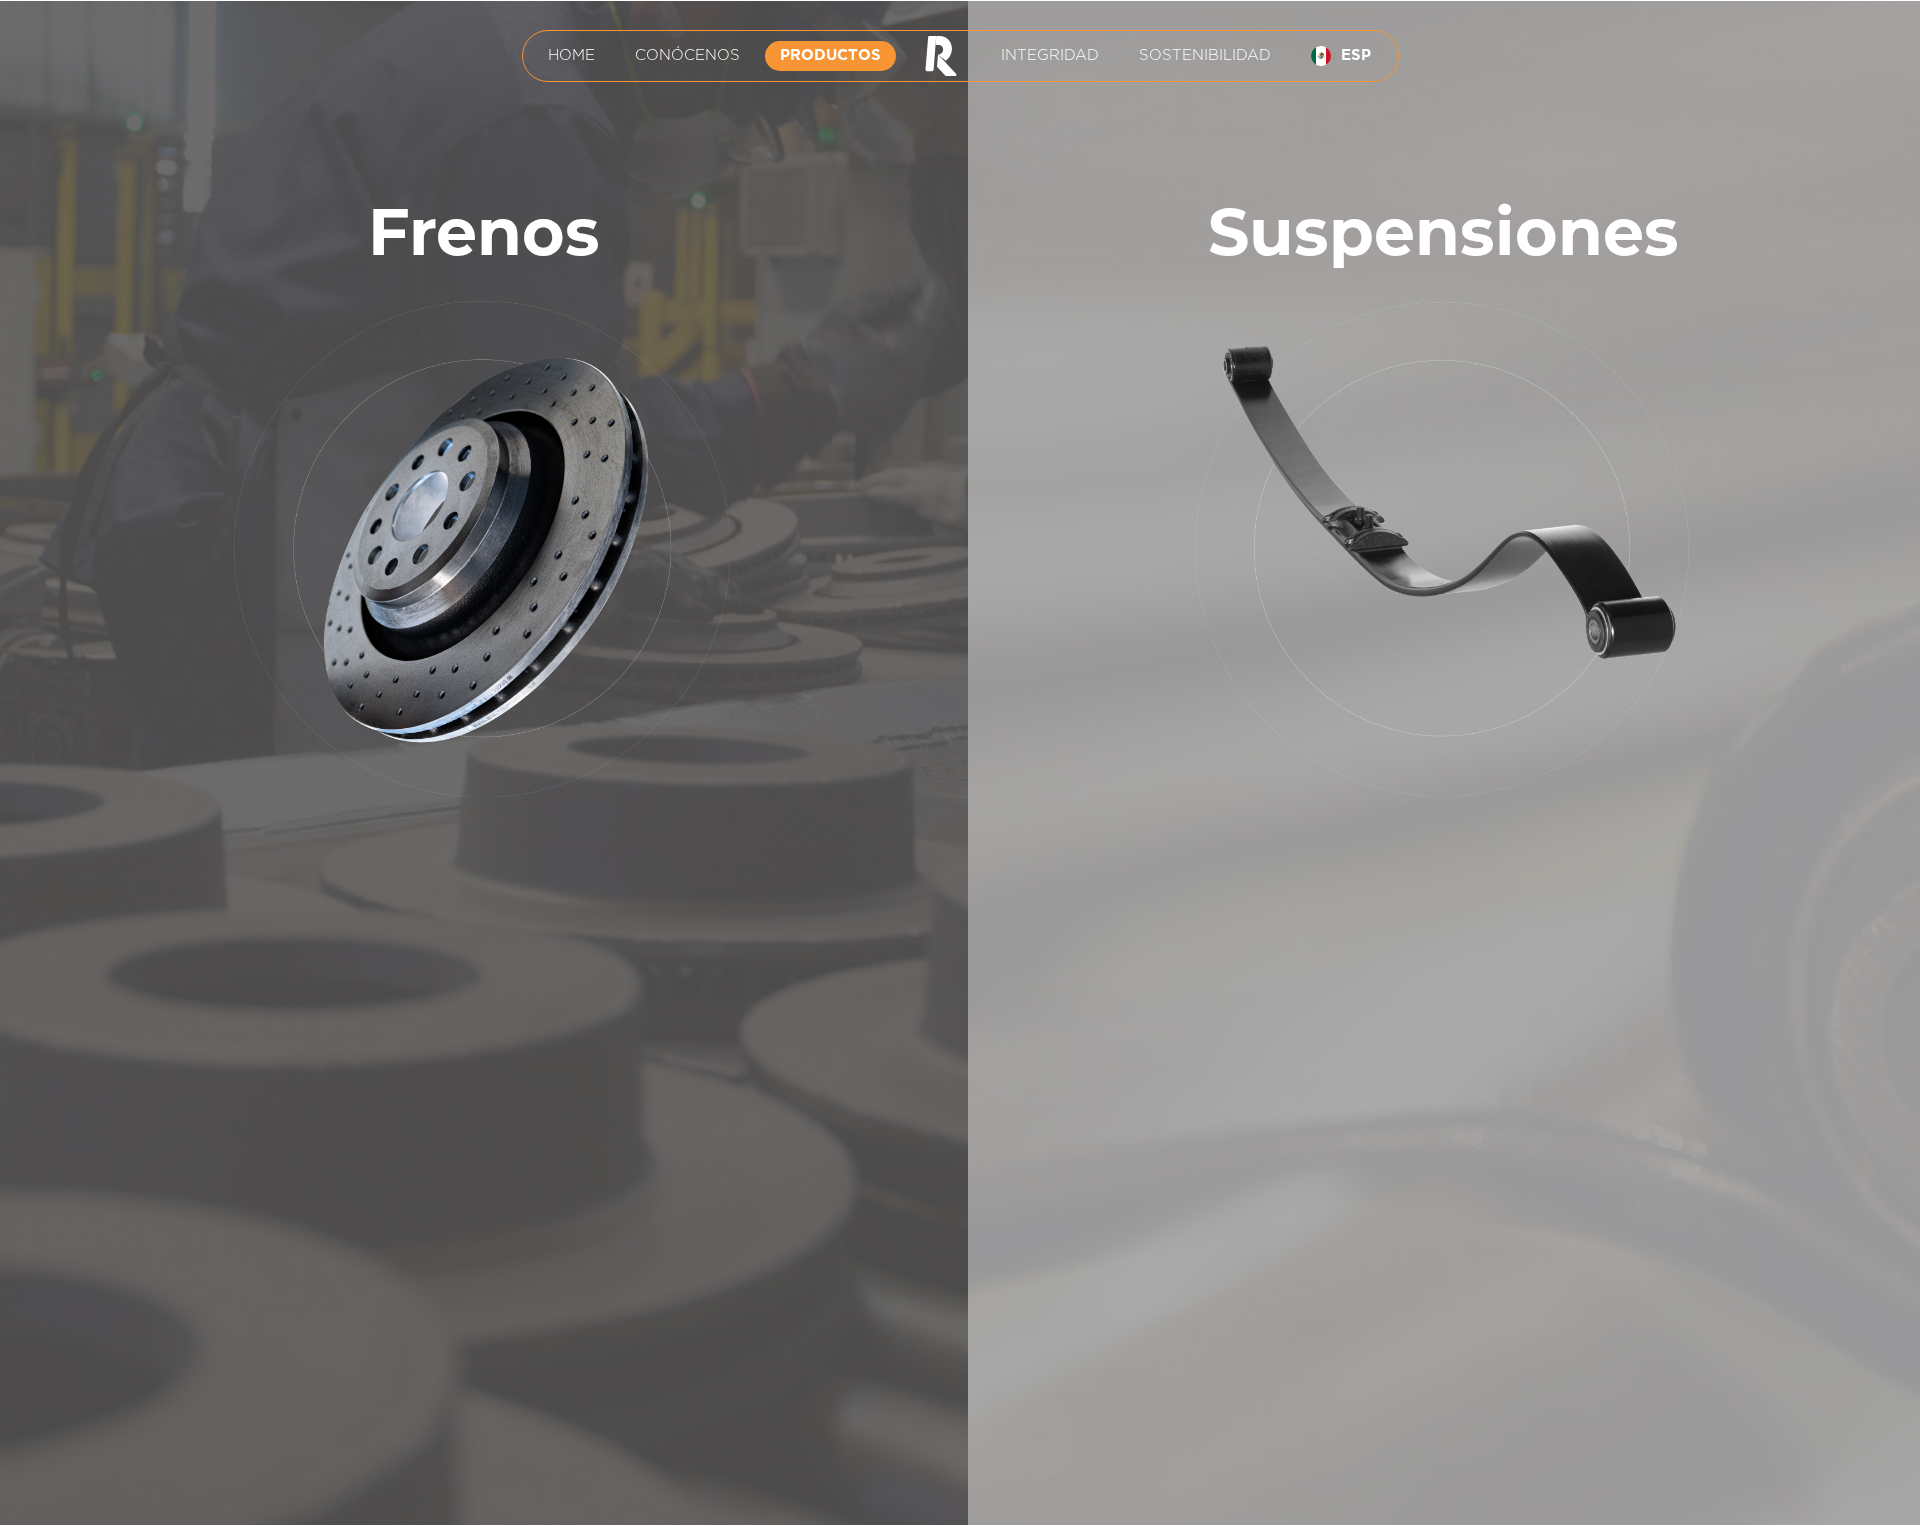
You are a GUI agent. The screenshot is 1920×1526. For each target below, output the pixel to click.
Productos (830, 55)
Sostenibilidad (1205, 55)
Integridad (1050, 55)
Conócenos (687, 55)
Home (571, 55)
